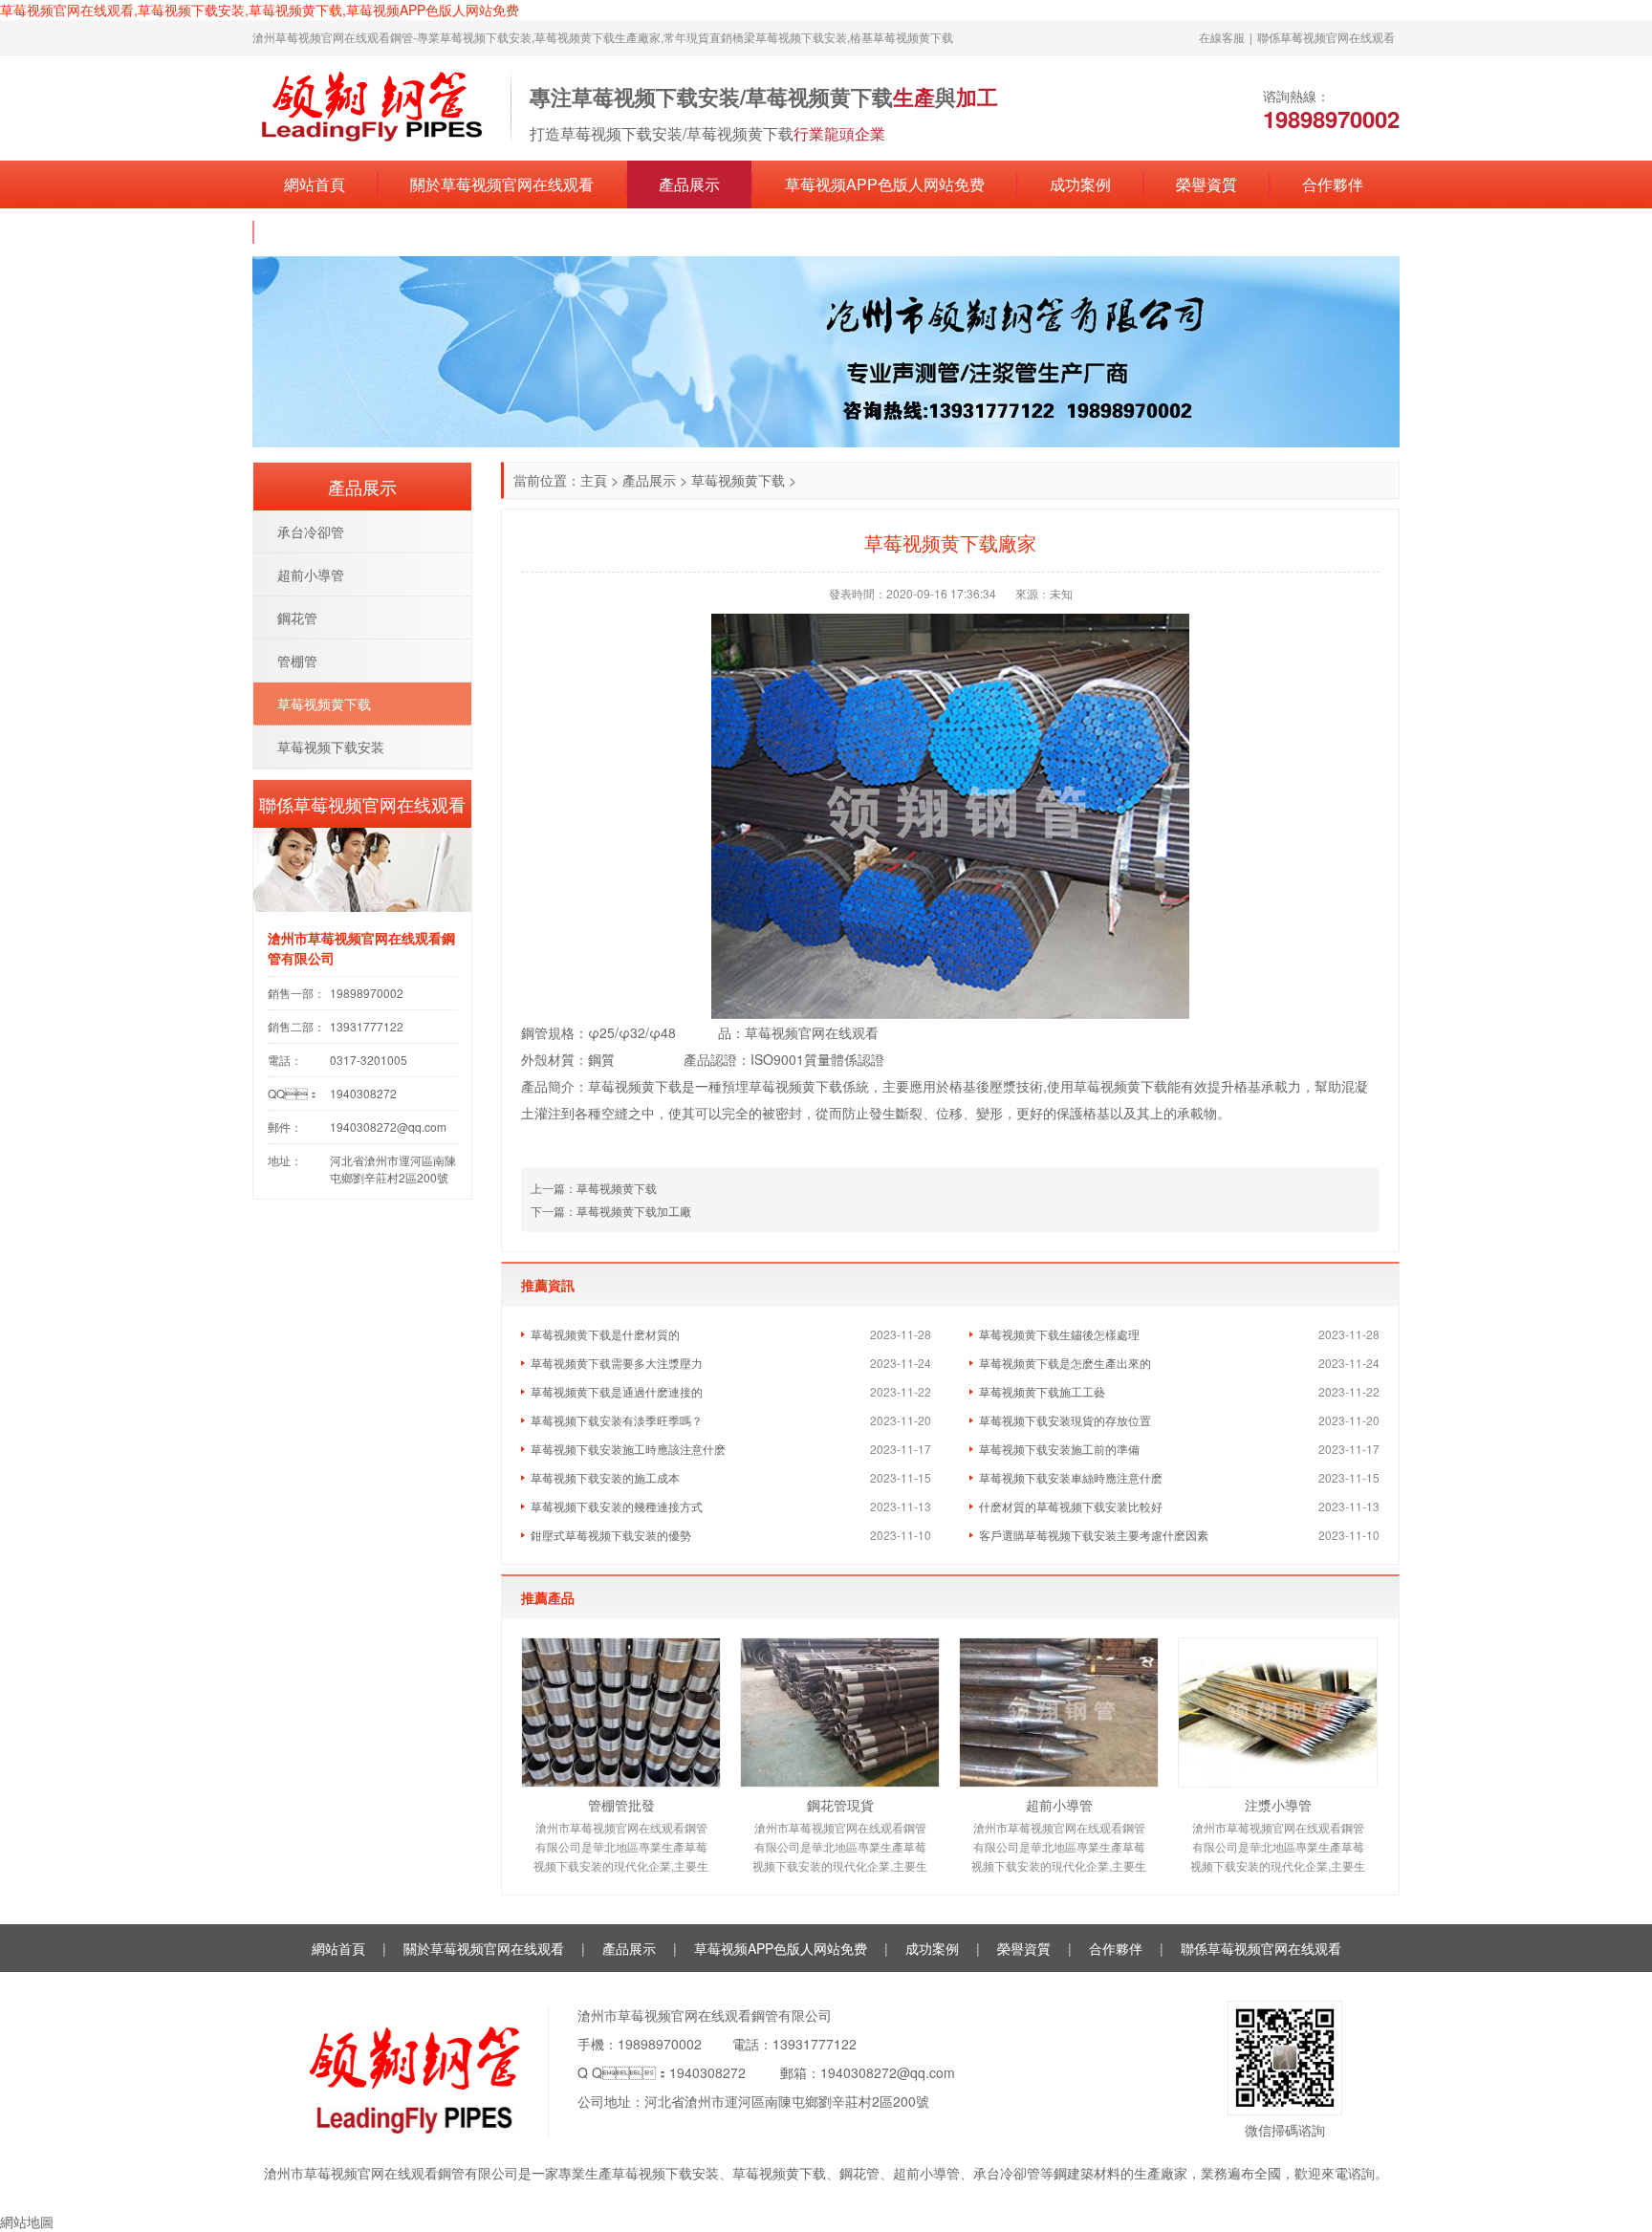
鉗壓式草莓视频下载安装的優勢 (611, 1535)
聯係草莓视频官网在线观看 (1326, 37)
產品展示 (689, 184)
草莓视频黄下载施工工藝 (1042, 1391)
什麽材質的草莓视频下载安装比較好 (1071, 1506)
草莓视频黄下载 (738, 480)
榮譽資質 (1206, 184)
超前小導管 (1059, 1805)
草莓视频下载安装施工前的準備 (1059, 1449)
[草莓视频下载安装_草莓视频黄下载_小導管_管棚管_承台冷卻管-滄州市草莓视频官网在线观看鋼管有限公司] (372, 106)
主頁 (594, 480)
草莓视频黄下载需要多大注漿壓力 (617, 1363)
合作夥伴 (1333, 184)
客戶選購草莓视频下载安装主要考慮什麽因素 (1094, 1535)
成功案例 (1080, 184)
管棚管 (297, 661)
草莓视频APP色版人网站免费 (885, 184)
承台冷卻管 (311, 531)
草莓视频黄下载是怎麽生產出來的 (1065, 1363)
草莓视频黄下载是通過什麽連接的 (617, 1391)
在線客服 (1222, 37)
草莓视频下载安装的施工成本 (605, 1477)
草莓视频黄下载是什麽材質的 (605, 1334)
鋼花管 (297, 618)
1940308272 (707, 2072)
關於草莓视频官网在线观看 (502, 184)
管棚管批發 (621, 1805)
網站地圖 (27, 2221)
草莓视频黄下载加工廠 (634, 1211)
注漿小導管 (1278, 1805)
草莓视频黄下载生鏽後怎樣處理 (1059, 1334)
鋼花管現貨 (840, 1805)
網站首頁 (315, 184)
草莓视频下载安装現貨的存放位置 (1065, 1420)
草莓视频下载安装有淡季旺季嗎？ (617, 1420)
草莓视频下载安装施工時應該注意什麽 (628, 1449)
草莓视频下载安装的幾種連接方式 (617, 1506)
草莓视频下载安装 (331, 747)
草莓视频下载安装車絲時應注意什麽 (1071, 1477)
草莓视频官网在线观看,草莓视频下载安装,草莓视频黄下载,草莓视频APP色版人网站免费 (260, 10)
